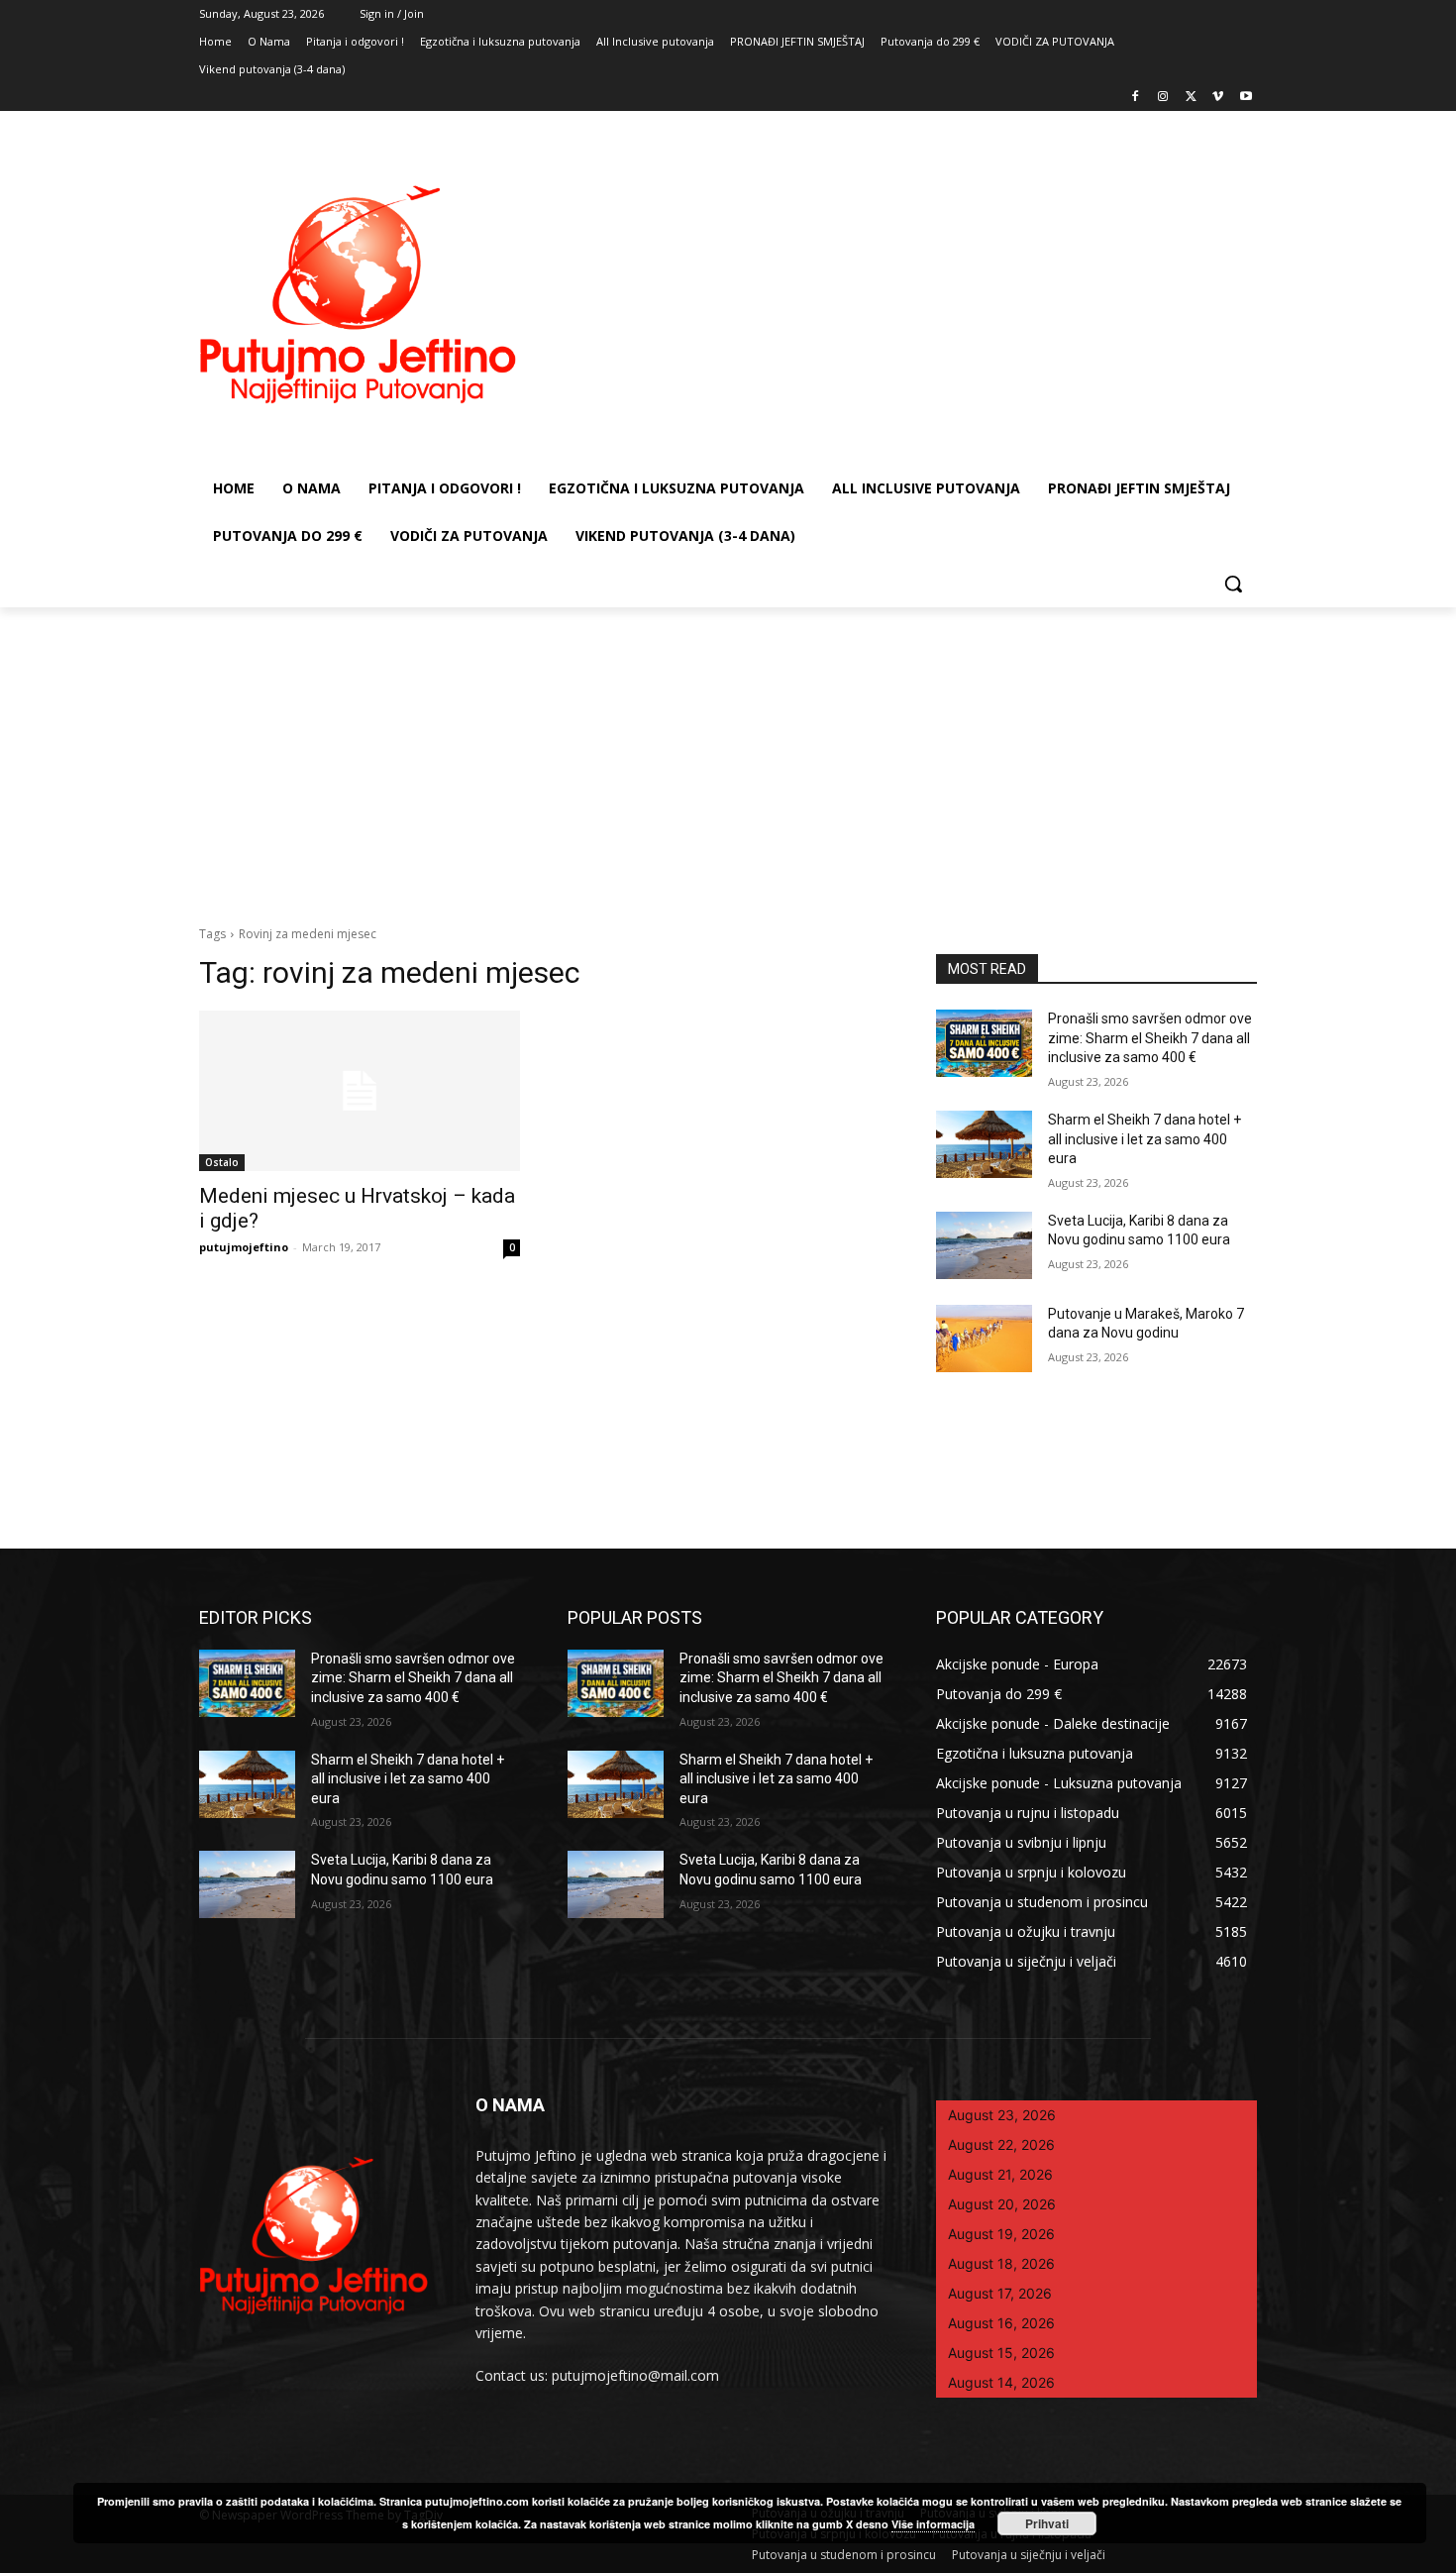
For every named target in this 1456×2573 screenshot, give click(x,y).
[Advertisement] (728, 756)
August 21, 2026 (1000, 2174)
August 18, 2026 (1001, 2263)
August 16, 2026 (1001, 2323)
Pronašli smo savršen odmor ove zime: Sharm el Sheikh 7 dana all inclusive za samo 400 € (1150, 1038)
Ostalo (222, 1162)
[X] (1191, 98)
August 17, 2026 (1000, 2293)
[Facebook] (1136, 98)
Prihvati (1047, 2523)
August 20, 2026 (1002, 2204)
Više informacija (933, 2524)
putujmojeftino (244, 1247)
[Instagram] (1163, 98)
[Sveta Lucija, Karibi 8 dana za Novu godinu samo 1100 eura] (984, 1245)
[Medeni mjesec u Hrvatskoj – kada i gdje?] (360, 1091)
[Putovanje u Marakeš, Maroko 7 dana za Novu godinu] (984, 1339)
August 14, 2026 (1001, 2382)
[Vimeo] (1218, 98)
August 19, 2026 (1001, 2234)
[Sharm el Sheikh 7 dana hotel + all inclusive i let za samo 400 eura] (984, 1144)
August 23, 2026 (1002, 2115)
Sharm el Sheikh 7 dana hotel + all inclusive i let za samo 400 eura (1144, 1139)
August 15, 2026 (1001, 2353)
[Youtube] (1246, 98)
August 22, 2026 (1001, 2144)
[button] (1233, 584)
